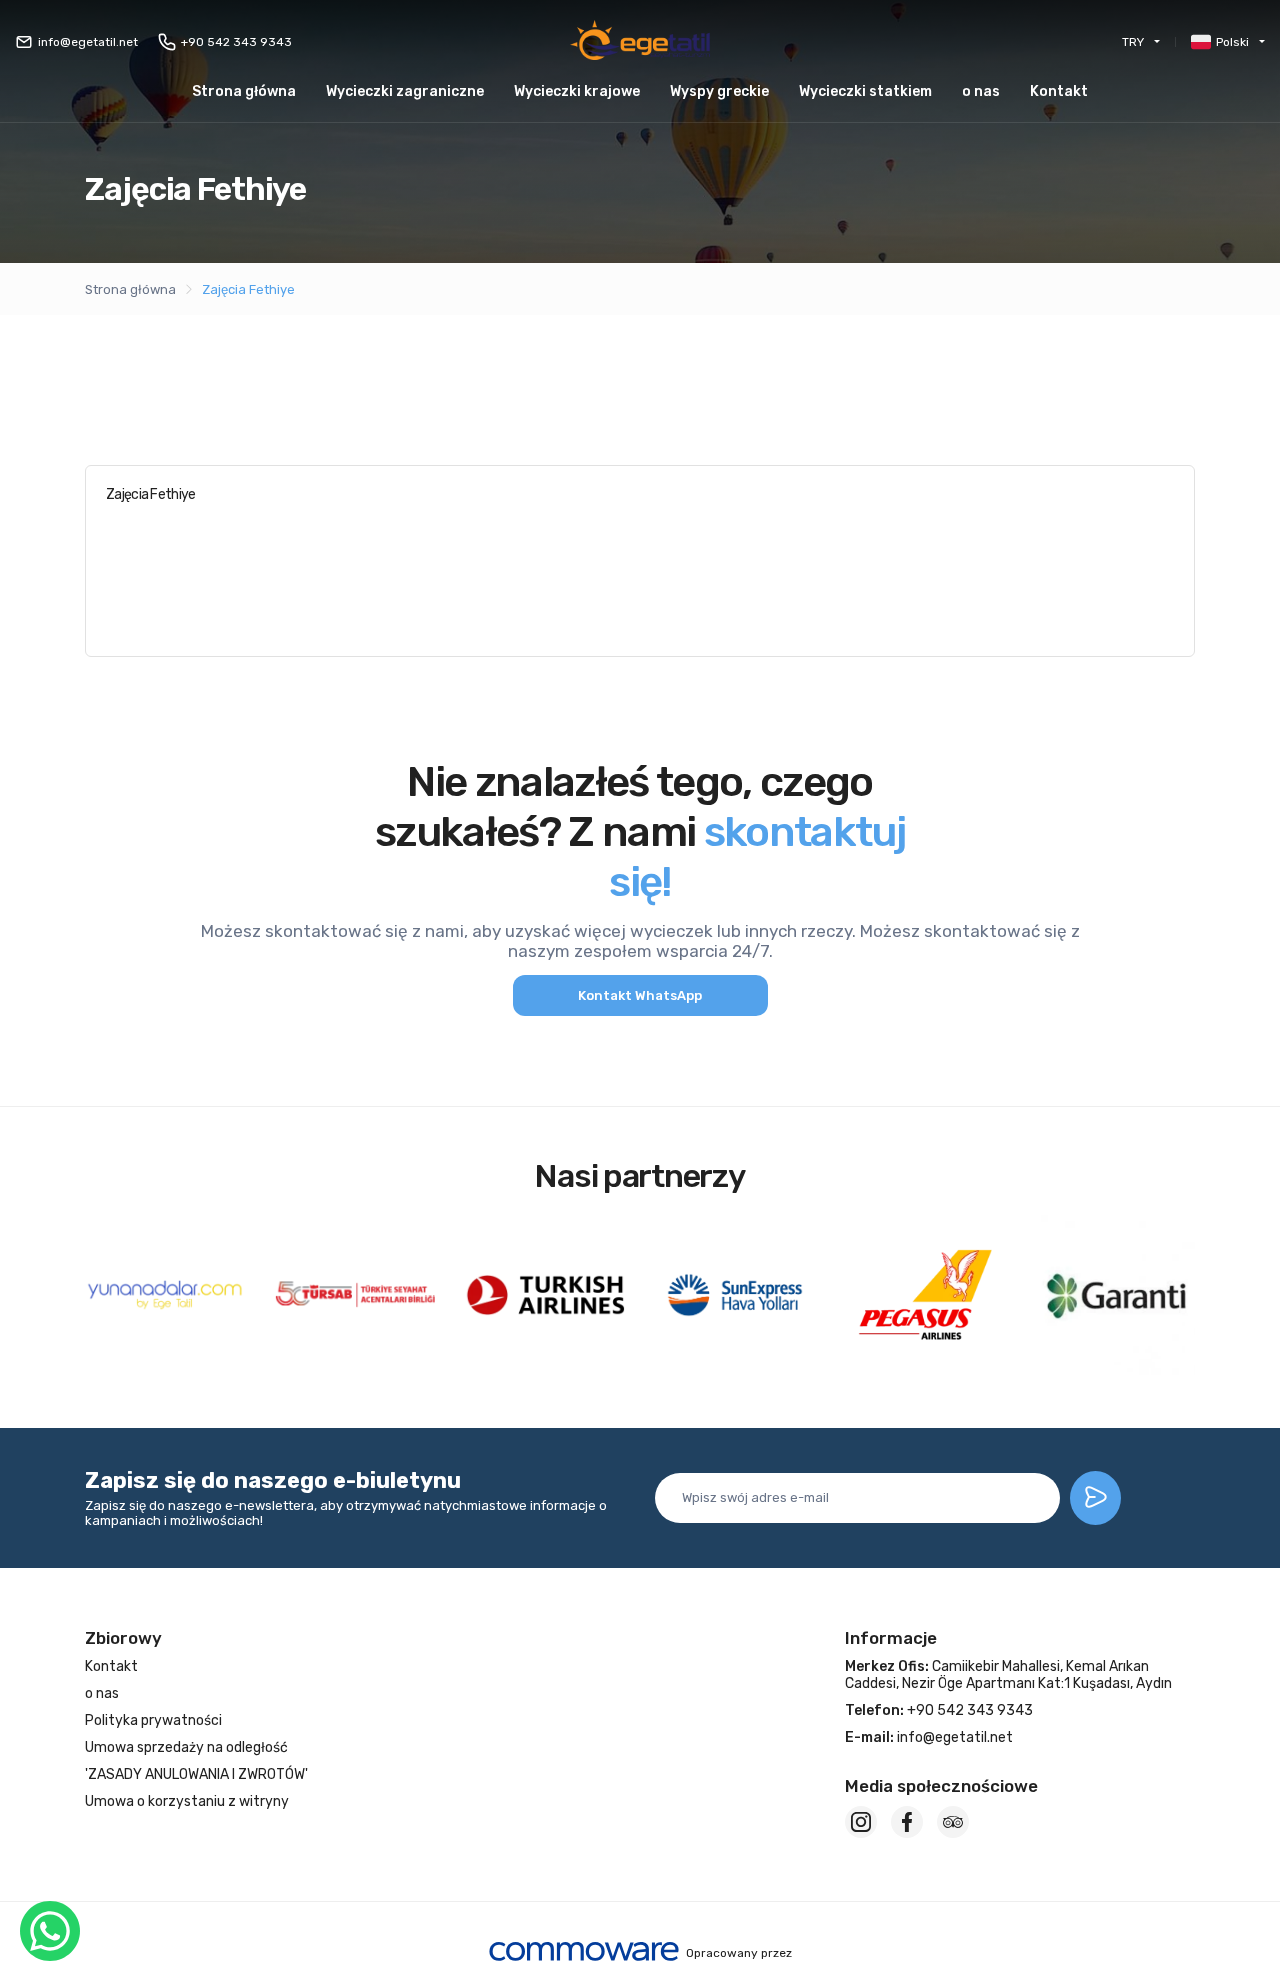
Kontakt (1059, 91)
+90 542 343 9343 (236, 42)
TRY (1133, 42)
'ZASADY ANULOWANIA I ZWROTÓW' (196, 1774)
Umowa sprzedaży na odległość (186, 1747)
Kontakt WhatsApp (640, 995)
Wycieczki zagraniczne (405, 91)
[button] (719, 91)
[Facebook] (907, 1822)
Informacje (891, 1638)
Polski (1232, 42)
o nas (981, 91)
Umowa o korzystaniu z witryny (187, 1801)
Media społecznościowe (941, 1786)
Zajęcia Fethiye (248, 289)
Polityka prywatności (153, 1720)
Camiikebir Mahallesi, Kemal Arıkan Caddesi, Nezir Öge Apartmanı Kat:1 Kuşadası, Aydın (1008, 1675)
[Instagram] (861, 1822)
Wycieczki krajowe (577, 91)
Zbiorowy (123, 1638)
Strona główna (244, 91)
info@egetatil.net (88, 42)
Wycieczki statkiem (865, 91)
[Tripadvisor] (953, 1822)
